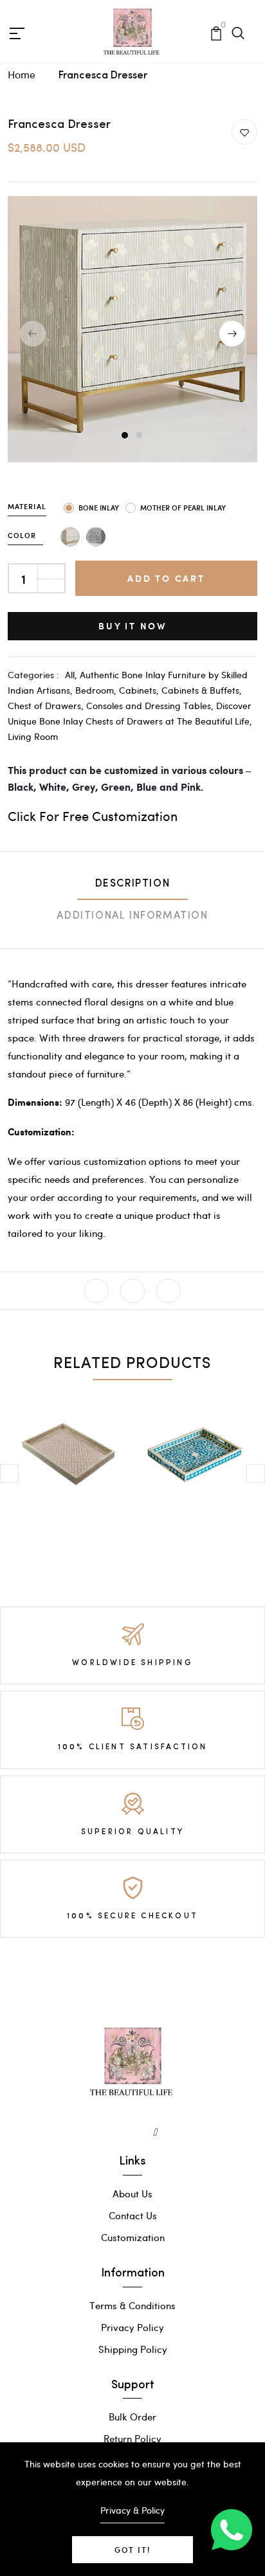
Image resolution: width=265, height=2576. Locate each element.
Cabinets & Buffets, (202, 690)
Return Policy (132, 2438)
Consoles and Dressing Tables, (151, 706)
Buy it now (132, 626)
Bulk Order (132, 2417)
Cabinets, (140, 690)
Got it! (132, 2550)
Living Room (33, 736)
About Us (132, 2193)
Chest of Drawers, (47, 706)
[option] (132, 334)
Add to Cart (166, 578)
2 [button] (140, 436)
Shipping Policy (133, 2349)
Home (22, 74)
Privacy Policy (132, 2327)
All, (72, 675)
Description (133, 884)
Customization (133, 2237)
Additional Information (132, 916)
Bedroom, (97, 690)
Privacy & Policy (132, 2510)
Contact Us (133, 2215)
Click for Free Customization (93, 815)
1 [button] (125, 436)
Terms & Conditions (132, 2305)
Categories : (33, 675)
